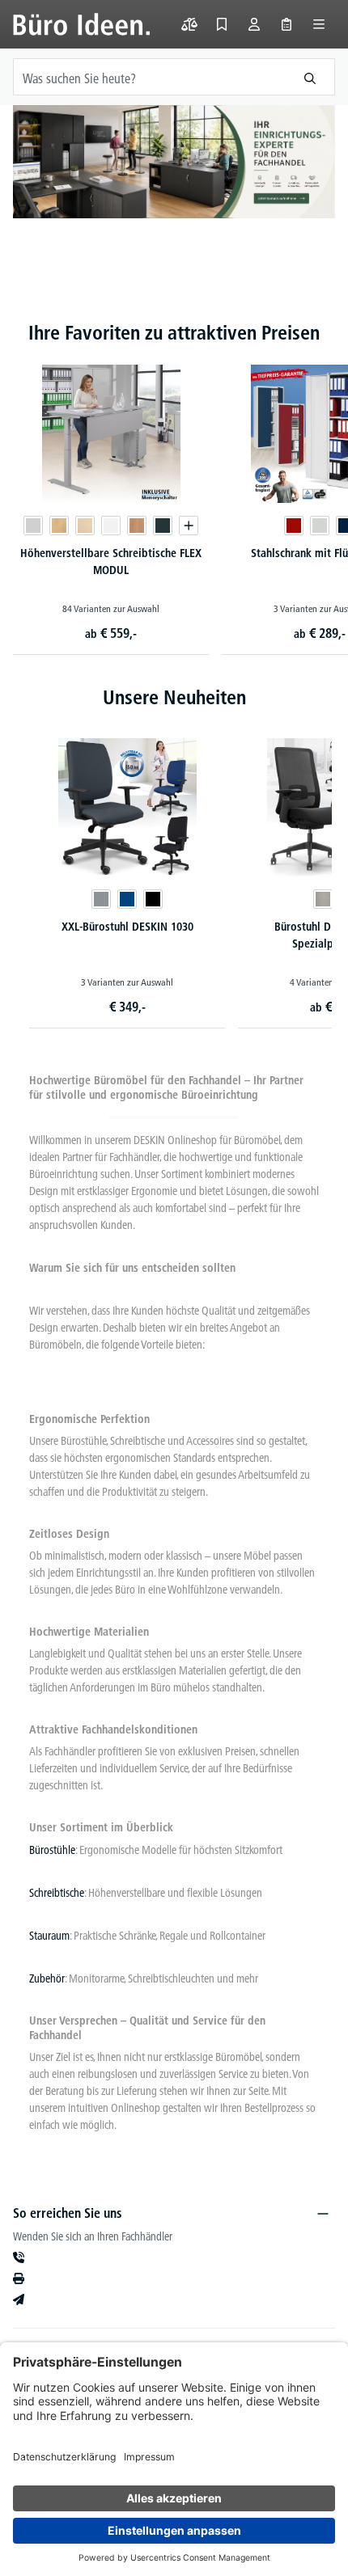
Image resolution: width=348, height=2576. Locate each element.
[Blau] (127, 899)
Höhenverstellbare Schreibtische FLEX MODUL (111, 562)
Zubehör (47, 1978)
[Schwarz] (153, 899)
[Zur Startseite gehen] (81, 24)
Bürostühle (52, 1850)
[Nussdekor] (137, 526)
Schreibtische (57, 1893)
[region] (174, 178)
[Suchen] (310, 77)
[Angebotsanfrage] (286, 24)
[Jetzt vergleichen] (189, 24)
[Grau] (101, 899)
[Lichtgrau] (33, 526)
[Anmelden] (254, 24)
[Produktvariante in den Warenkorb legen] (189, 526)
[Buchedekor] (59, 526)
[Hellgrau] (323, 899)
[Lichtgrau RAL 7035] (320, 526)
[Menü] (319, 24)
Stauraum (49, 1936)
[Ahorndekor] (85, 526)
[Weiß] (111, 526)
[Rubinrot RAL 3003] (294, 526)
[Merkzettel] (222, 24)
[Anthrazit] (163, 526)
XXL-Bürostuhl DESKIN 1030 (127, 927)
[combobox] (150, 77)
